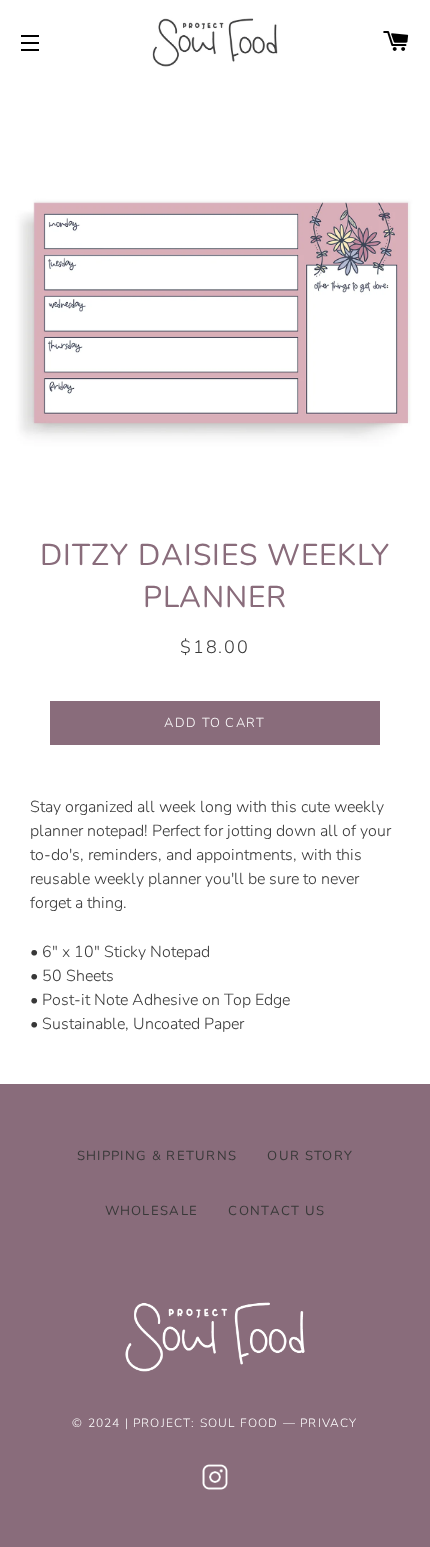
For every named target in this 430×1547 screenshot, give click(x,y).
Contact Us (276, 1211)
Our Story (310, 1156)
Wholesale (152, 1211)
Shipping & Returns (157, 1156)
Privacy (328, 1423)
